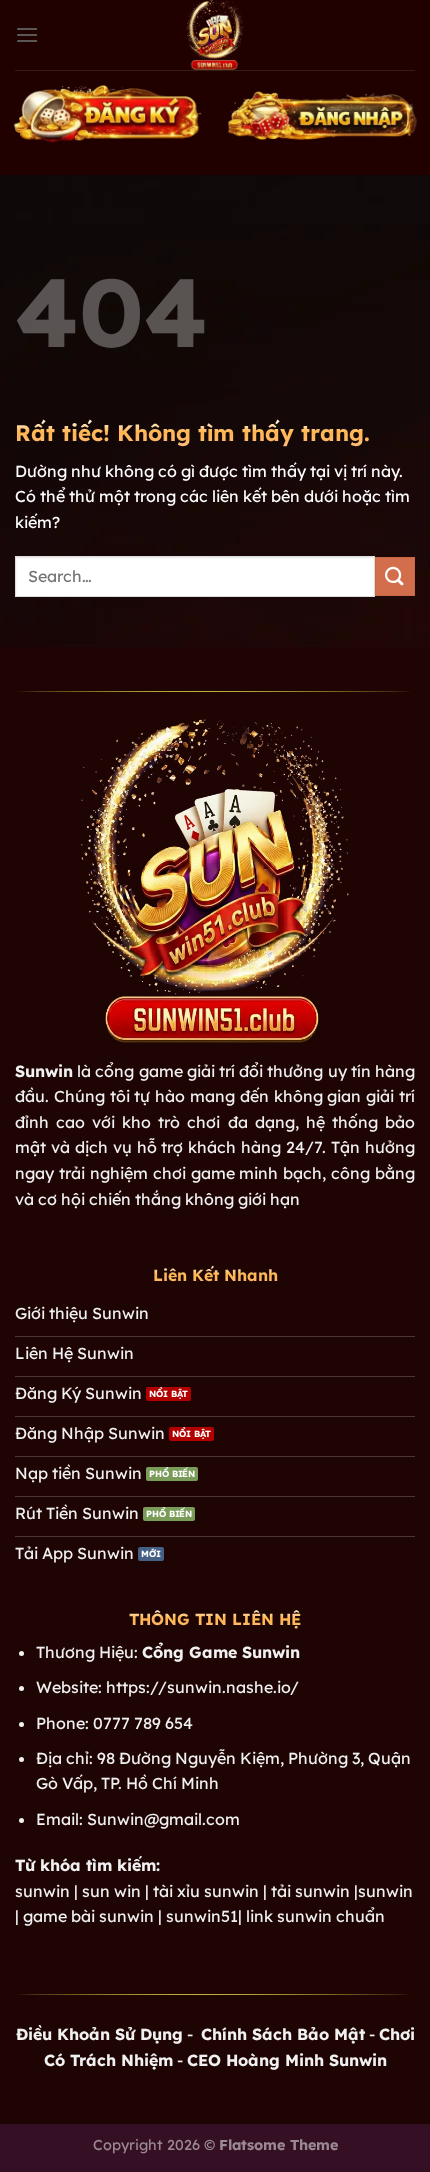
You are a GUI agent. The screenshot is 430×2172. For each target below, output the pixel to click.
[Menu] (27, 34)
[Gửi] (395, 576)
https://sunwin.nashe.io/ (202, 1687)
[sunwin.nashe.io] (215, 35)
